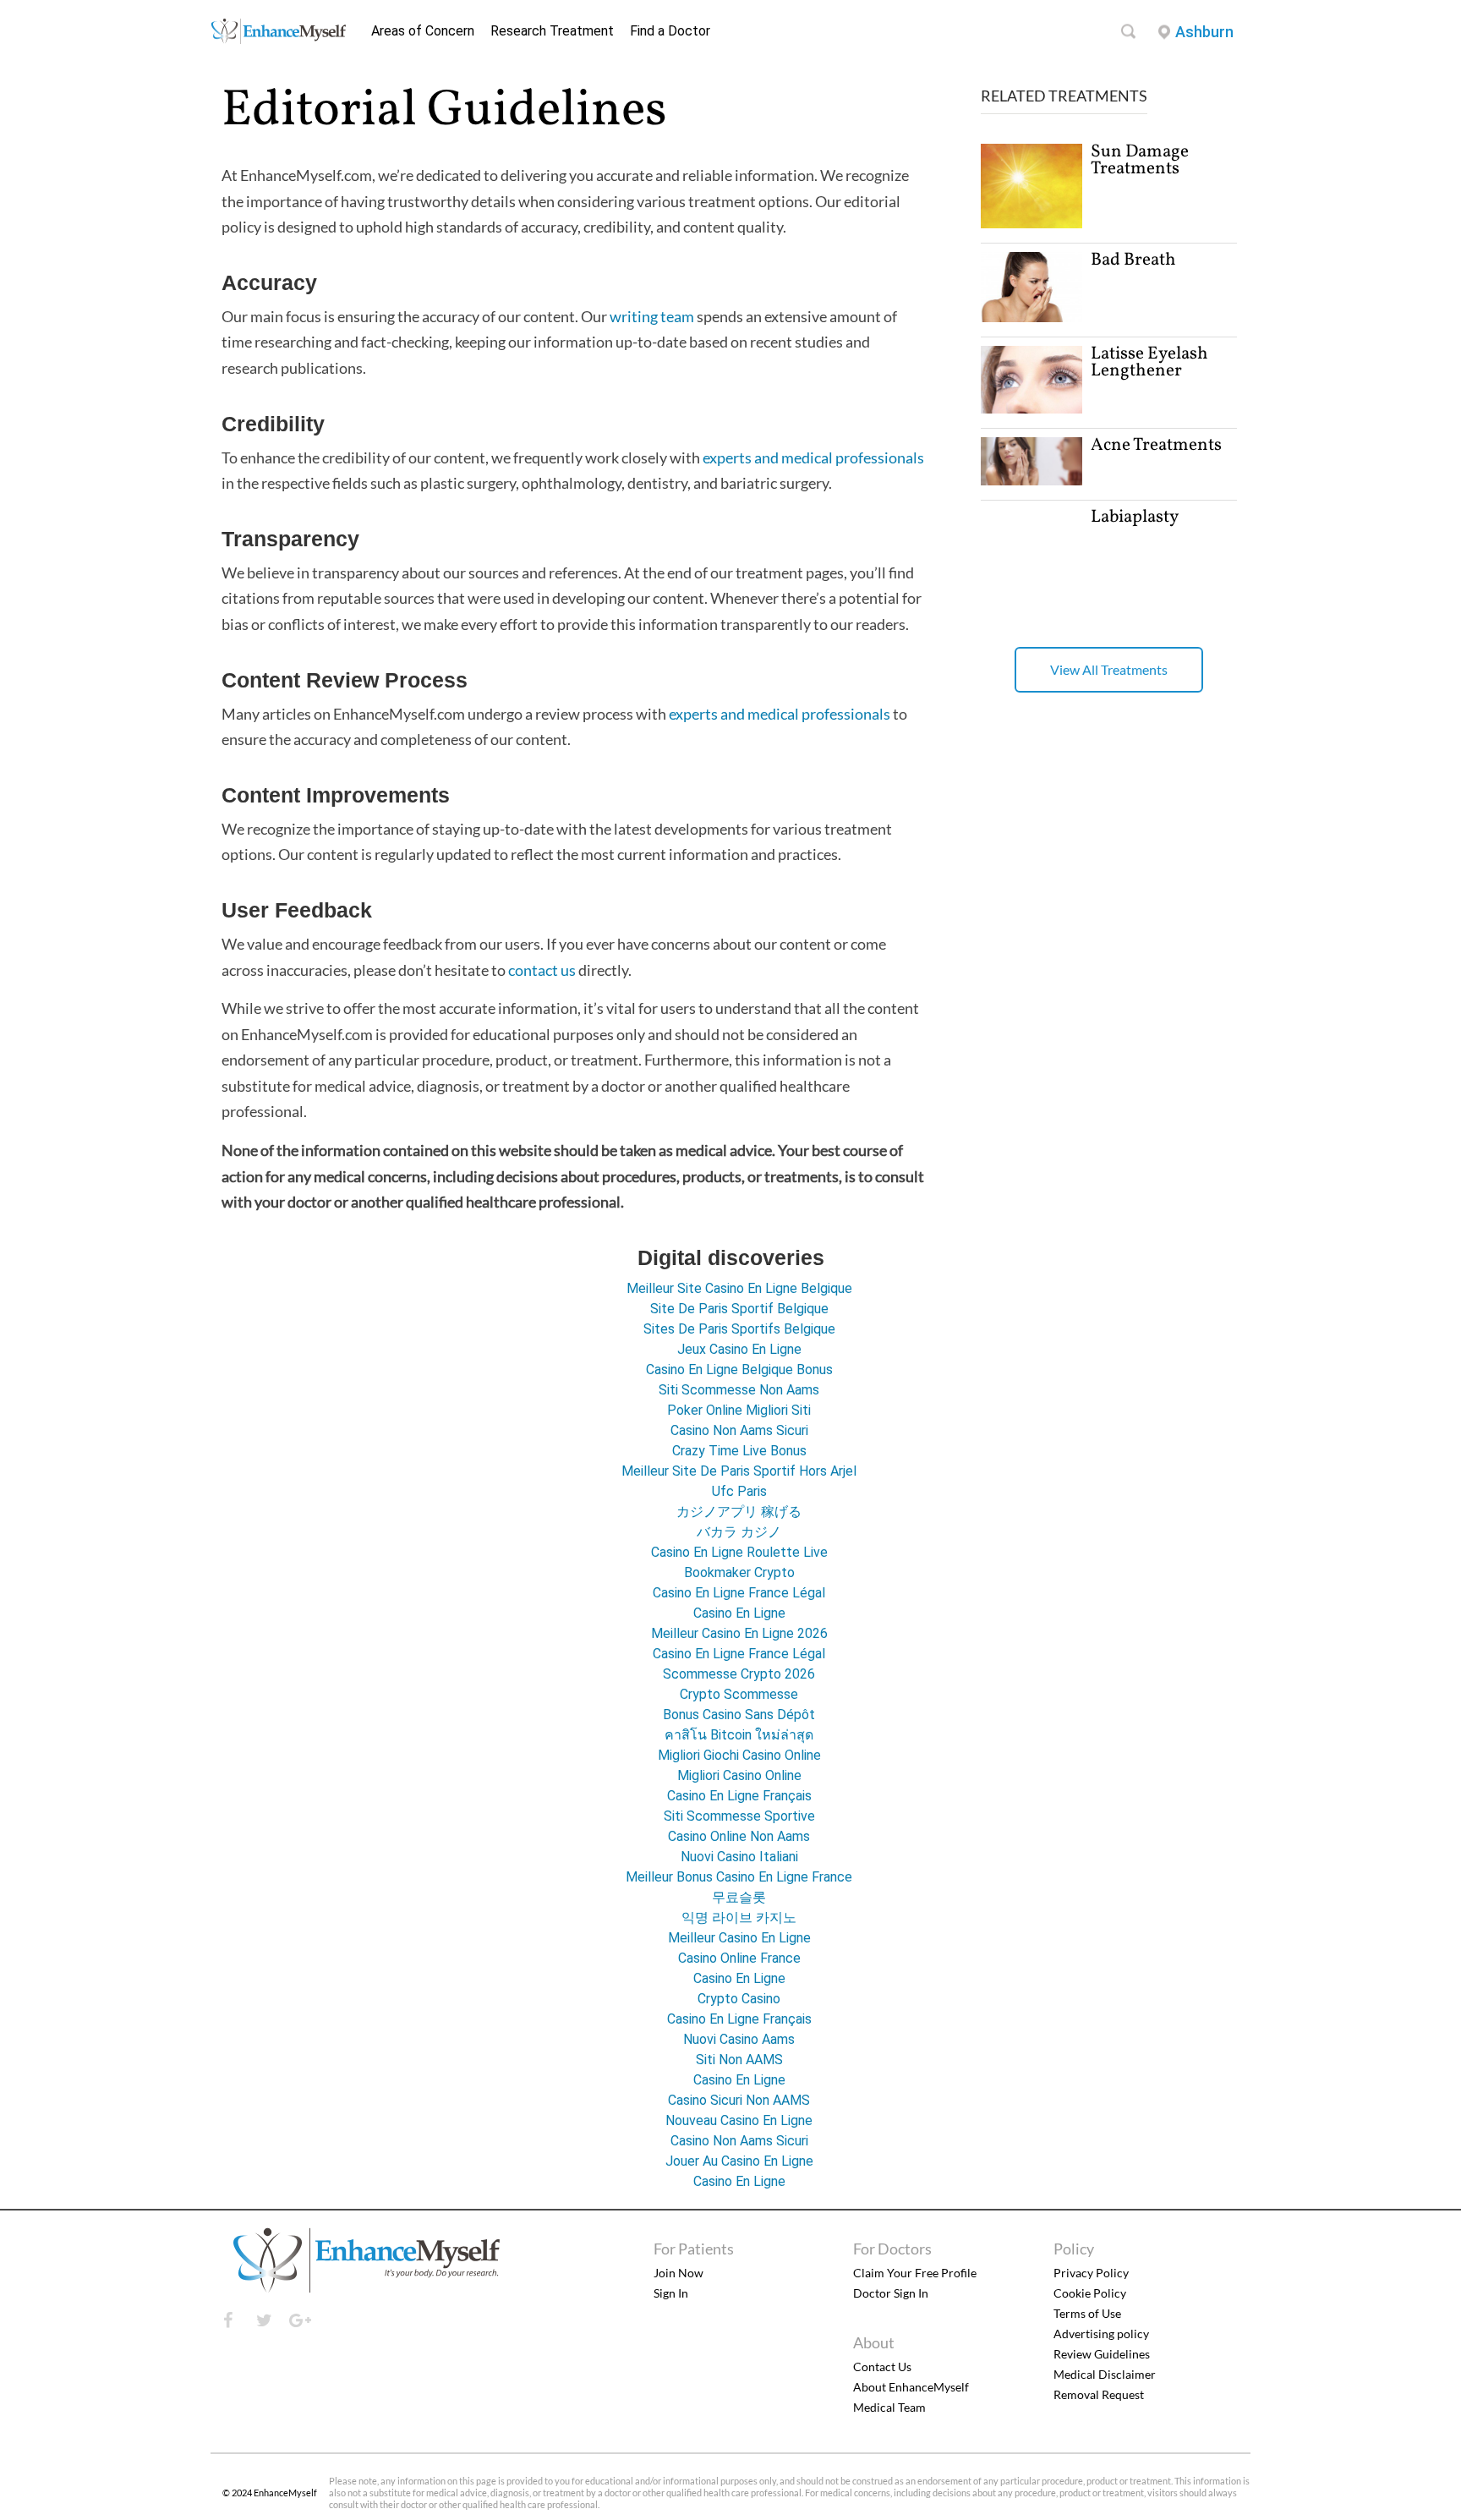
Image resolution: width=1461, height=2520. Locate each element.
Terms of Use (1087, 2313)
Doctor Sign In (891, 2293)
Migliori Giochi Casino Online (739, 1755)
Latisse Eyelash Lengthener (1149, 362)
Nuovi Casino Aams (739, 2039)
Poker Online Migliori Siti (739, 1410)
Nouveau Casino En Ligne (739, 2120)
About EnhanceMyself (911, 2387)
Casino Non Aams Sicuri (739, 1430)
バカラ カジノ (739, 1532)
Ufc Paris (739, 1491)
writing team (652, 316)
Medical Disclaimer (1105, 2374)
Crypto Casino (739, 1999)
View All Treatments (1109, 669)
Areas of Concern (423, 31)
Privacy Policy (1091, 2273)
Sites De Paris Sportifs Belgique (739, 1329)
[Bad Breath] (1031, 318)
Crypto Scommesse (739, 1694)
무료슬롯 (739, 1897)
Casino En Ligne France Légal (739, 1593)
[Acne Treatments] (1031, 481)
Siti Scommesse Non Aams (739, 1390)
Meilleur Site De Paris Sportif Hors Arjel (739, 1471)
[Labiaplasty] (1031, 631)
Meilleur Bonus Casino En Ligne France (739, 1877)
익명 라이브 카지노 (739, 1917)
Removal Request (1099, 2394)
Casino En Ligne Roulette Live (739, 1552)
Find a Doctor (670, 31)
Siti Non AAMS (739, 2060)
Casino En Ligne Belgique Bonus (739, 1370)
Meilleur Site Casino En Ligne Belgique (739, 1288)
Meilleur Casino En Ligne (739, 1938)
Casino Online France (739, 1958)
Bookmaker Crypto (739, 1572)
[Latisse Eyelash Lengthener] (1031, 409)
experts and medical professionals (813, 457)
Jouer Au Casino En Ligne (739, 2161)
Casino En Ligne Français (739, 1796)
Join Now (679, 2273)
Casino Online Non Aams (739, 1836)
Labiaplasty (1135, 517)
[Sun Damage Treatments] (1031, 224)
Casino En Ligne (739, 1613)
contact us (542, 970)
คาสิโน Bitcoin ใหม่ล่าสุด (739, 1735)
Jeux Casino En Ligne (739, 1349)
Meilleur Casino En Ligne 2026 (739, 1633)
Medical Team (889, 2407)
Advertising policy (1101, 2334)
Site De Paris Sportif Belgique (739, 1309)
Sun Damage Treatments (1140, 160)
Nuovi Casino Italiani (739, 1857)
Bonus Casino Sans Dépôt (739, 1715)
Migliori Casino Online (739, 1775)
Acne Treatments (1156, 445)
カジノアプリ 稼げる (739, 1512)
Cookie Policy (1090, 2293)
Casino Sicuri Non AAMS (739, 2100)
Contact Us (882, 2367)
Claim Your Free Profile (915, 2273)
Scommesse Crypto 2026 (739, 1674)
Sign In (671, 2293)
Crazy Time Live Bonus (739, 1451)
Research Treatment (552, 31)
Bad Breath (1133, 260)
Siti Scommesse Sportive (739, 1816)
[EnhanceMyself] (278, 39)
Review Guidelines (1102, 2354)
